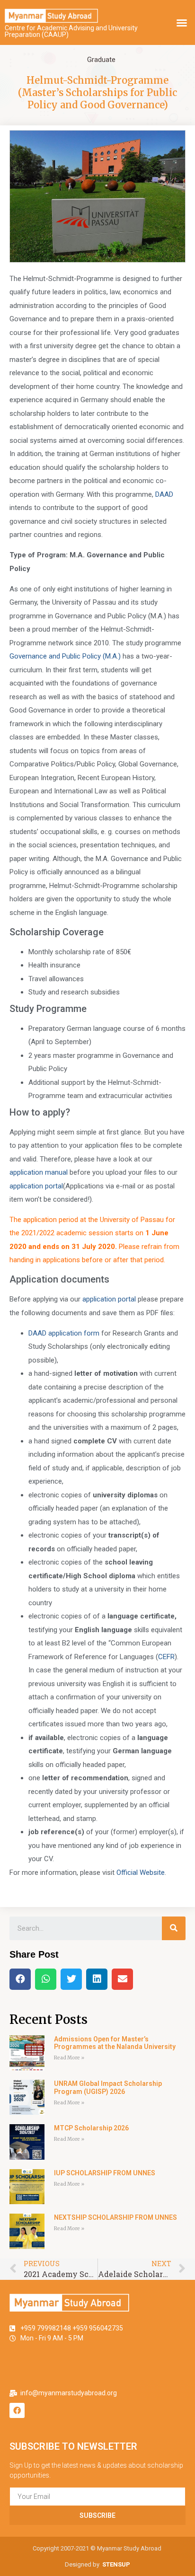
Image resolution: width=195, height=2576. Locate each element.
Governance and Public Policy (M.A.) (65, 656)
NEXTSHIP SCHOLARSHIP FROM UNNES (115, 2217)
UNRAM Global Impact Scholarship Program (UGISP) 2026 (108, 2088)
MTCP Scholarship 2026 (91, 2128)
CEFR (166, 1657)
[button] (182, 23)
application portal (36, 1186)
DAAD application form (64, 1333)
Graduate (101, 60)
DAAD (164, 494)
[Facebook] (17, 2410)
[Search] (174, 1928)
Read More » (69, 2058)
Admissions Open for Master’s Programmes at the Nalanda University (115, 2043)
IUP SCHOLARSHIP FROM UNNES (105, 2173)
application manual (39, 1172)
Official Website (141, 1873)
